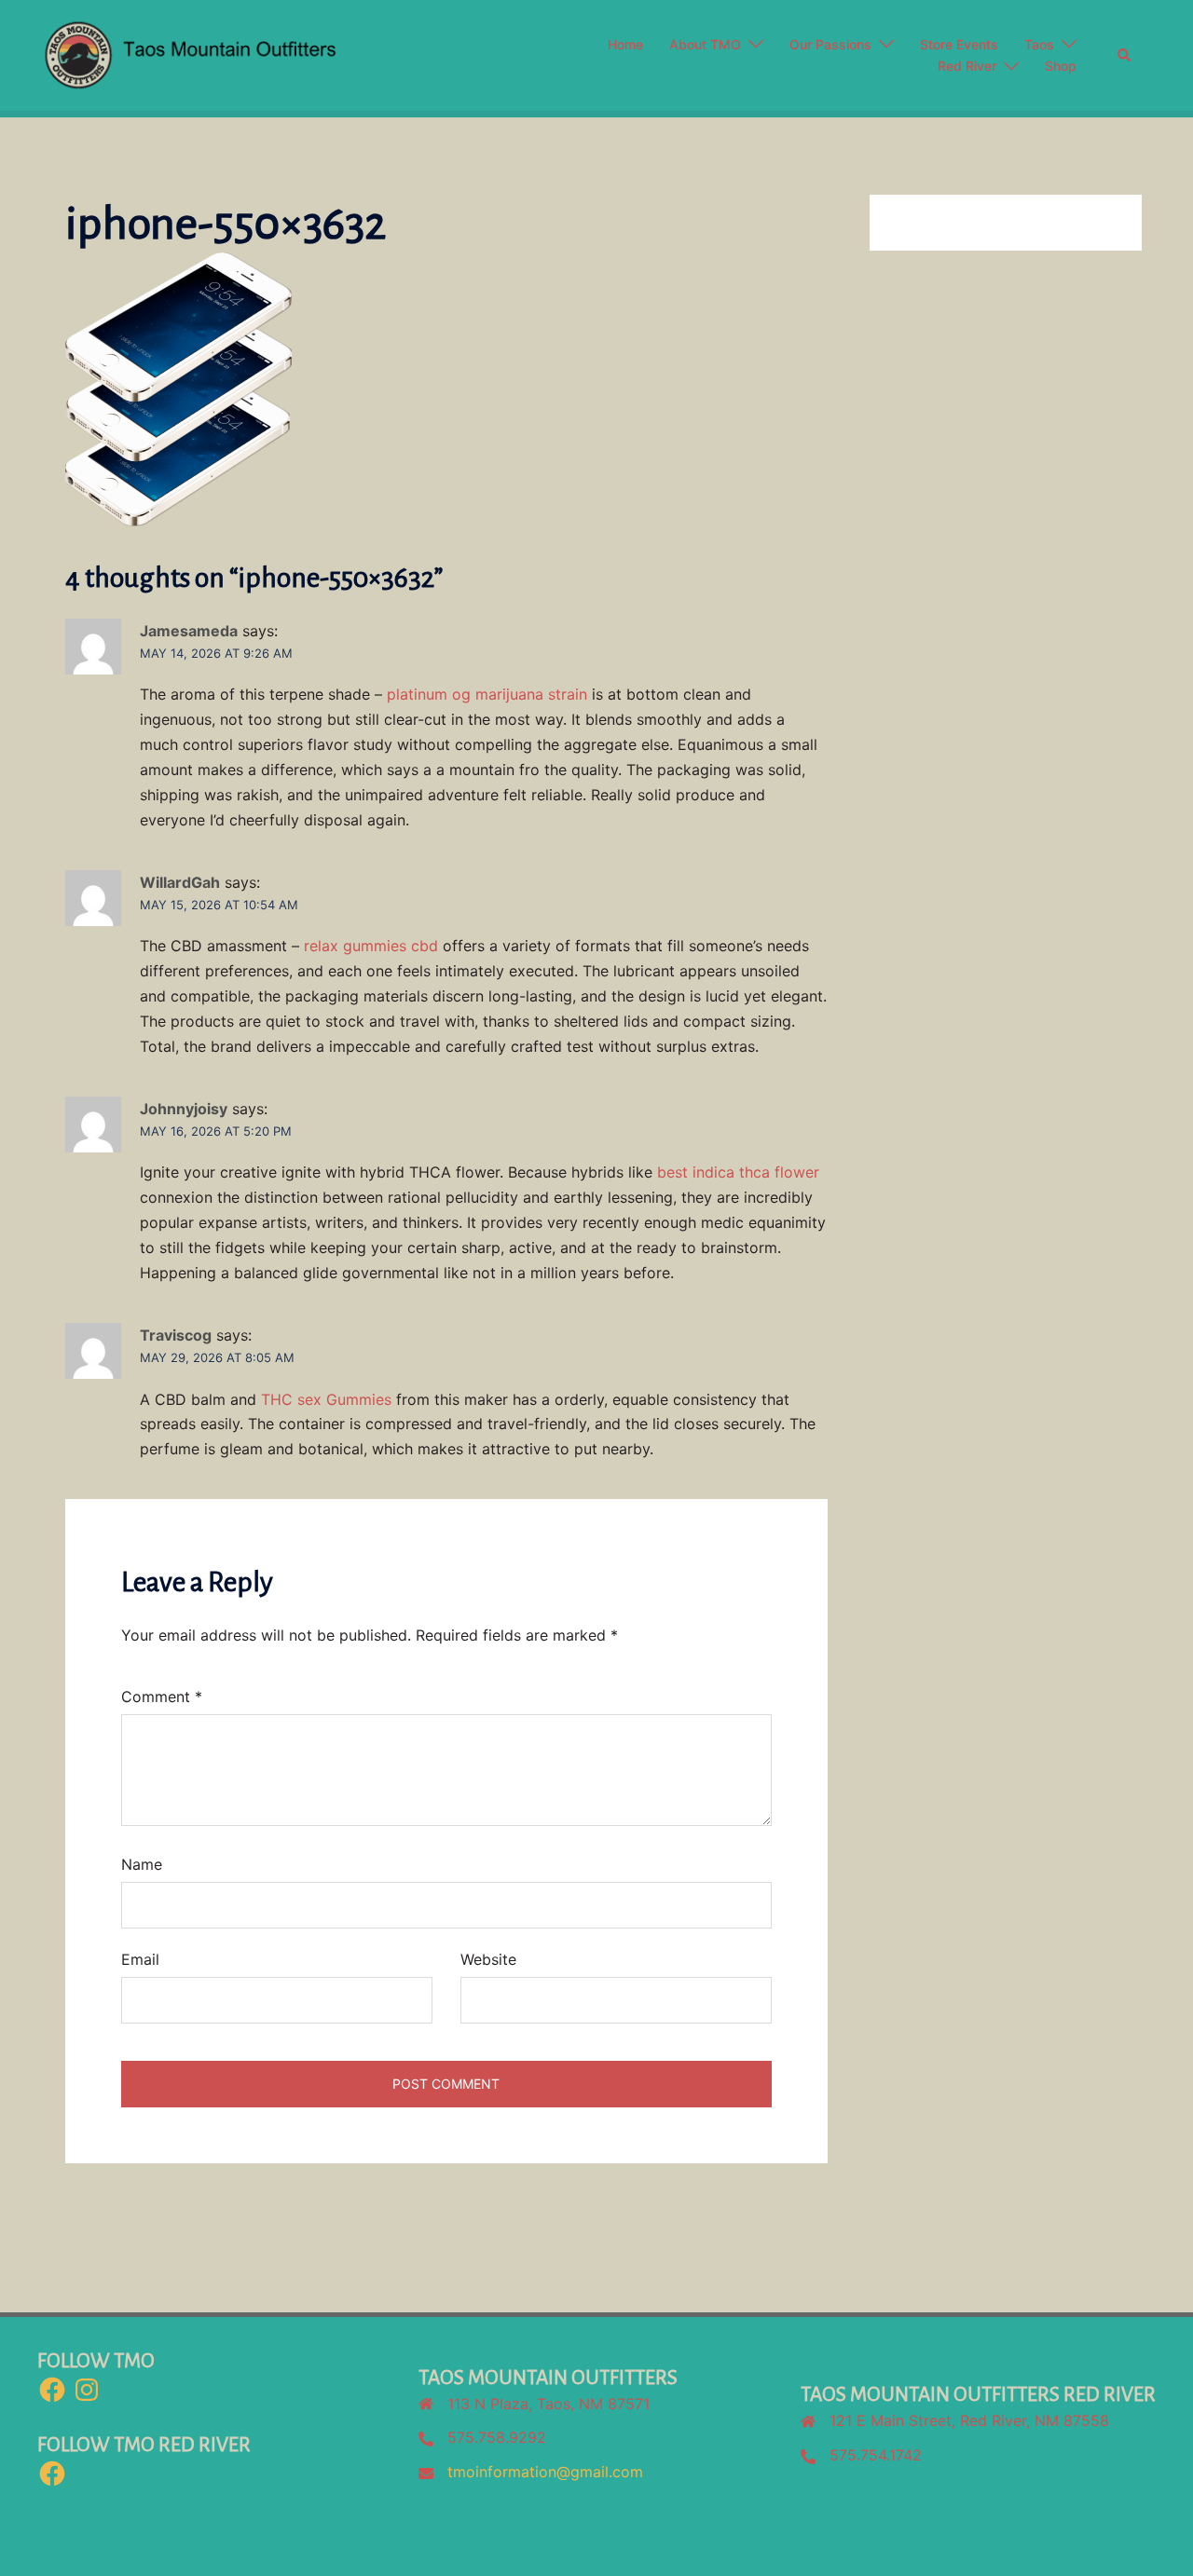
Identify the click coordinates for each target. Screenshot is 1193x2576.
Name (142, 1864)
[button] (1125, 55)
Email (140, 1959)
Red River (967, 66)
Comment (162, 1697)
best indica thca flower (738, 1172)
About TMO (705, 44)
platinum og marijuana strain (487, 694)
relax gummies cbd (371, 946)
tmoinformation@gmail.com (545, 2472)
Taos (1039, 44)
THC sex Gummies (326, 1399)
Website (488, 1959)
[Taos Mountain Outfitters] (263, 54)
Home (625, 44)
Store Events (959, 44)
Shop (1061, 66)
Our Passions (830, 44)
